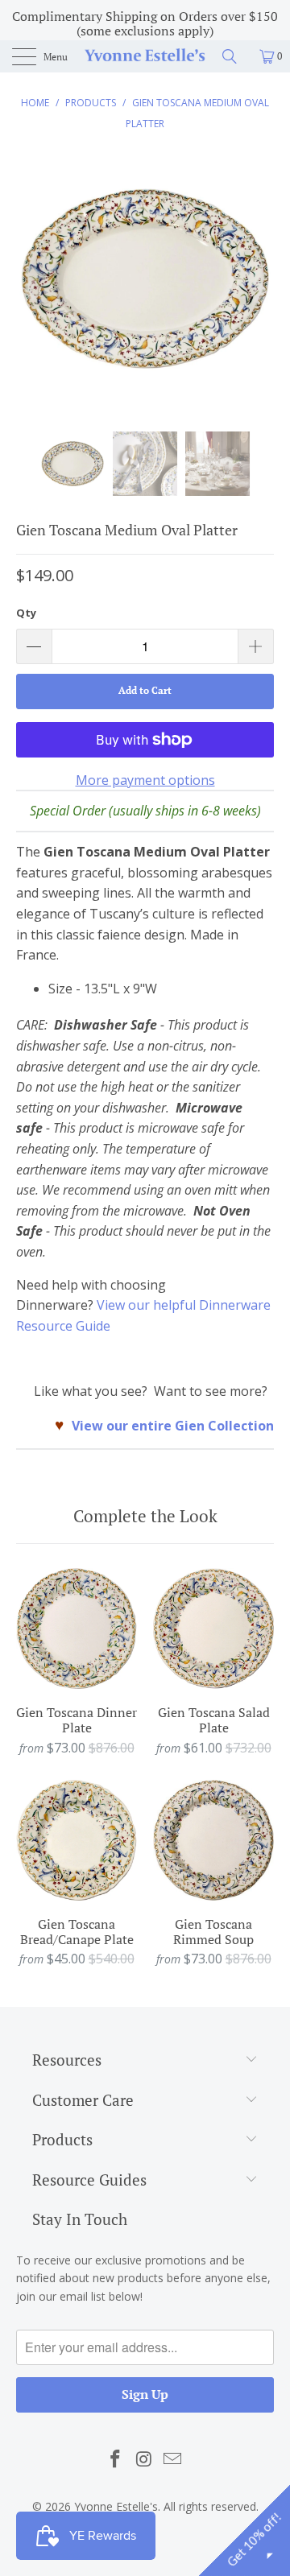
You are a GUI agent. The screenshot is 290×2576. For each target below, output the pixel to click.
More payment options (145, 780)
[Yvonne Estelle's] (145, 56)
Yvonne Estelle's (116, 2506)
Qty (26, 613)
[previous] (31, 291)
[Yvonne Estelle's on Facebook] (115, 2459)
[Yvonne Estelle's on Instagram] (144, 2459)
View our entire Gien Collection (173, 1426)
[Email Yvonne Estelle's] (173, 2459)
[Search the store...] (235, 56)
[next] (259, 291)
